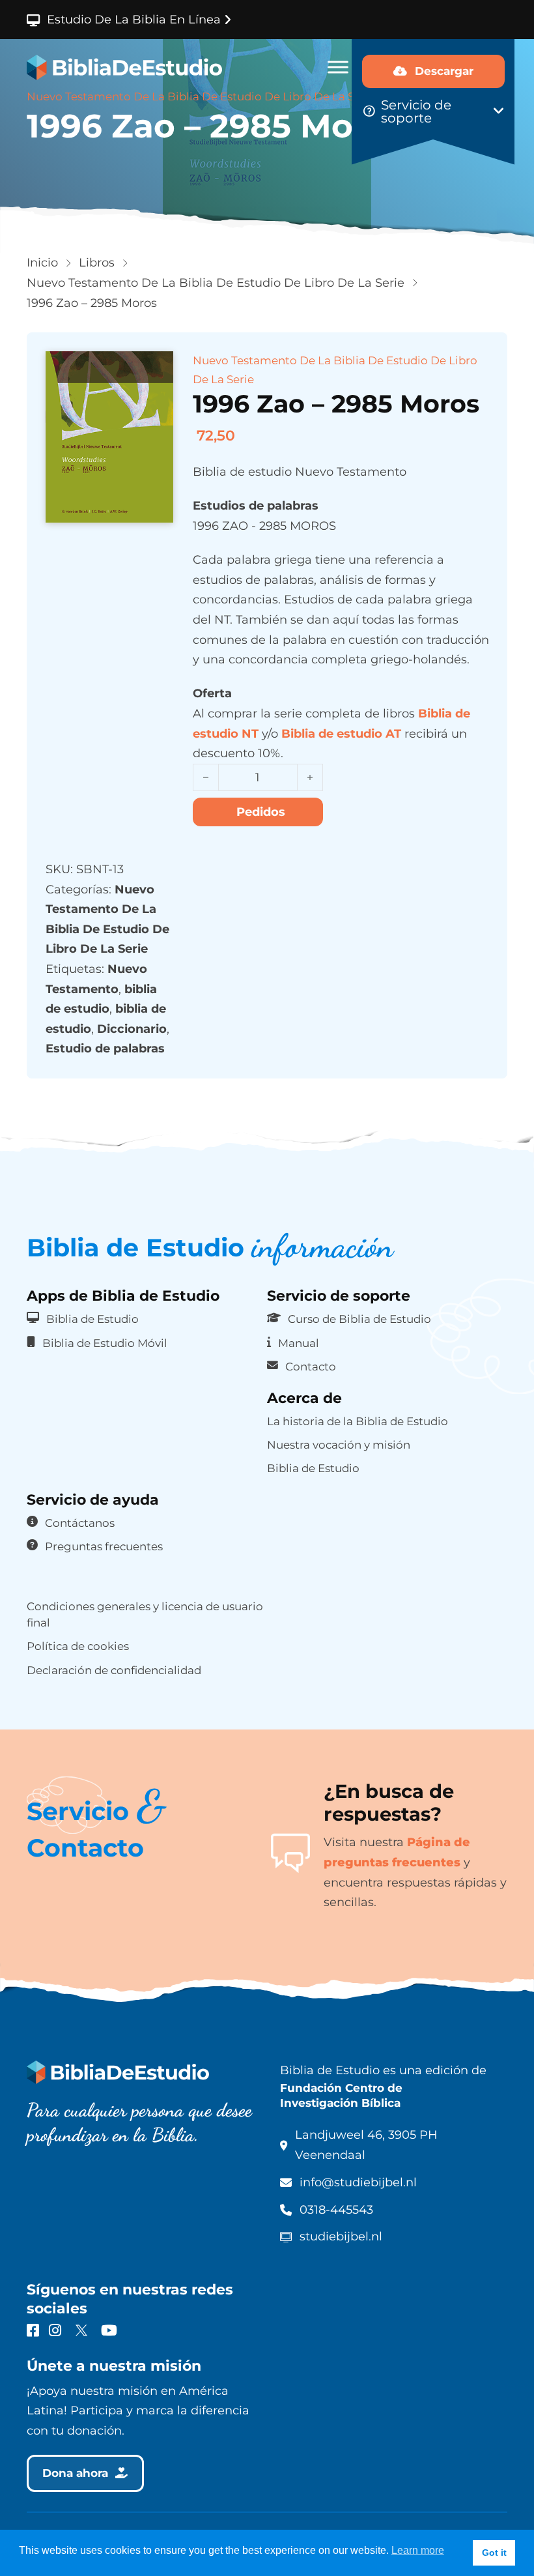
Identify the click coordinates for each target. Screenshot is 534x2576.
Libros (97, 263)
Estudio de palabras (105, 1049)
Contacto (311, 1367)
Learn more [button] (418, 2550)
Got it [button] (494, 2553)
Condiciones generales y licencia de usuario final (145, 1614)
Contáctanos (80, 1523)
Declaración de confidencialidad (114, 1670)
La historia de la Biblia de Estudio (358, 1421)
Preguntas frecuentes (104, 1546)
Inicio (42, 263)
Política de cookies (78, 1646)
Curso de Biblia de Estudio (359, 1319)
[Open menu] (338, 67)
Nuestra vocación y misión (339, 1445)
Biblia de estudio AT (341, 734)
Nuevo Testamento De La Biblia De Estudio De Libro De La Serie (216, 283)
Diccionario (132, 1029)
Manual (299, 1343)
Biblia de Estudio (92, 1319)
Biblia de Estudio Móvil (105, 1343)
